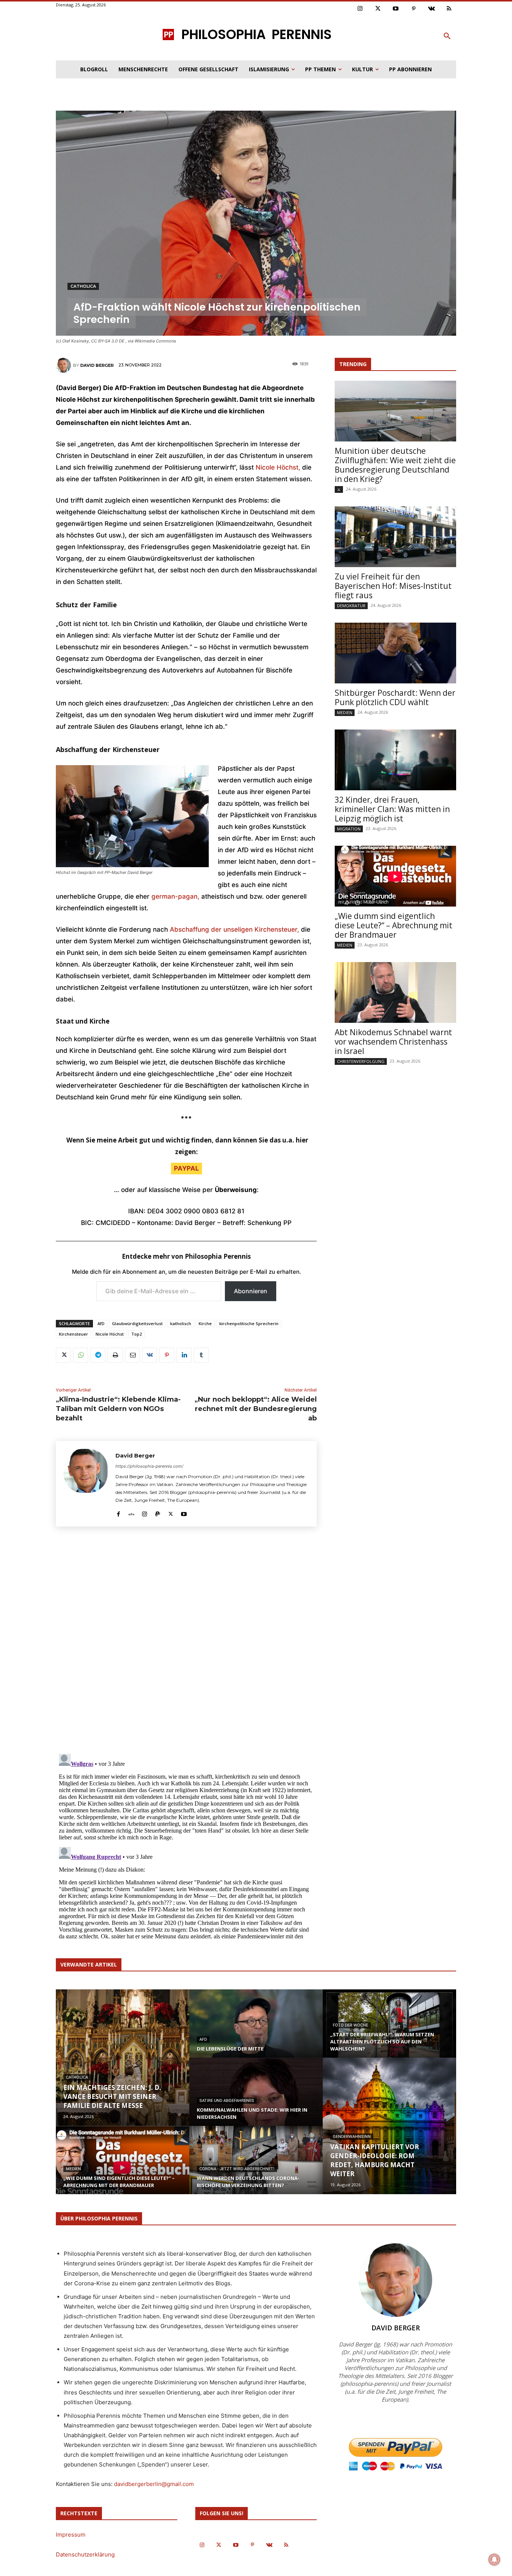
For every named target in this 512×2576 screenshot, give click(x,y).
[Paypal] (158, 1512)
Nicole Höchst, (278, 467)
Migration (349, 829)
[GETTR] (131, 1512)
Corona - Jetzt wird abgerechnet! (237, 2169)
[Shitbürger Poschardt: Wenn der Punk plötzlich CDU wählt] (395, 653)
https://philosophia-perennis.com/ (149, 1466)
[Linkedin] (184, 1355)
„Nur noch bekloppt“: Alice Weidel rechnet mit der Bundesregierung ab (256, 1409)
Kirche (205, 1323)
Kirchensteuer (73, 1334)
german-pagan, (175, 896)
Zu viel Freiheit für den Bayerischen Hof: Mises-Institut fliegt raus (393, 586)
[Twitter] (378, 9)
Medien (345, 712)
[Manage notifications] (494, 2559)
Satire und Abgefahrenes (227, 2101)
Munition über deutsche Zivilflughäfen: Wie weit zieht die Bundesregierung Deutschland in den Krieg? (395, 465)
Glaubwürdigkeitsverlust (137, 1323)
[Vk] (431, 9)
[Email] (132, 1355)
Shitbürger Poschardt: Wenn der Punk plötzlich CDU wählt (395, 697)
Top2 (136, 1334)
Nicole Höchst (110, 1334)
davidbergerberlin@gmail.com (154, 2484)
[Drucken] (115, 1355)
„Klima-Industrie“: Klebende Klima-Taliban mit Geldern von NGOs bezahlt (118, 1409)
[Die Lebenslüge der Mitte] (256, 2031)
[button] (447, 36)
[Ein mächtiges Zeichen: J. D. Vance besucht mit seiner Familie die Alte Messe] (123, 2058)
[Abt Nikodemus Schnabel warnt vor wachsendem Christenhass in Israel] (395, 992)
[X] (63, 1355)
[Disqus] (186, 1643)
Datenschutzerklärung (85, 2554)
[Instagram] (360, 9)
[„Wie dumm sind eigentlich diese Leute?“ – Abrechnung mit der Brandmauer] (395, 876)
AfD (101, 1323)
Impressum (71, 2535)
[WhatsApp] (81, 1355)
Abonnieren (251, 1291)
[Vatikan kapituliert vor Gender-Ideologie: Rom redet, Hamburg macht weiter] (389, 2126)
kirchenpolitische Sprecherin (249, 1323)
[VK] (150, 1355)
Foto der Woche (350, 2025)
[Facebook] (118, 1512)
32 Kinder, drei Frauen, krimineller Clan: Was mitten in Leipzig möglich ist (392, 809)
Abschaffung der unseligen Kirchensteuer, (234, 929)
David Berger (97, 365)
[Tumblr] (201, 1355)
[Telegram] (98, 1355)
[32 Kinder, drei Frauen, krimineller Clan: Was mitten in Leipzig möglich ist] (395, 760)
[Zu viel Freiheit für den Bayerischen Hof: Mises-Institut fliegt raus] (395, 537)
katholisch (181, 1323)
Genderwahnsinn (352, 2137)
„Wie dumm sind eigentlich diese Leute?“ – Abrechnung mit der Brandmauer (394, 925)
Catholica (83, 286)
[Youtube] (396, 9)
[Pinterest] (414, 9)
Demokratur (351, 606)
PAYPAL (186, 1168)
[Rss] (449, 9)
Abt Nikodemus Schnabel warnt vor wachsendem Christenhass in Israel (393, 1042)
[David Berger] (64, 365)
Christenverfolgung (361, 1061)
